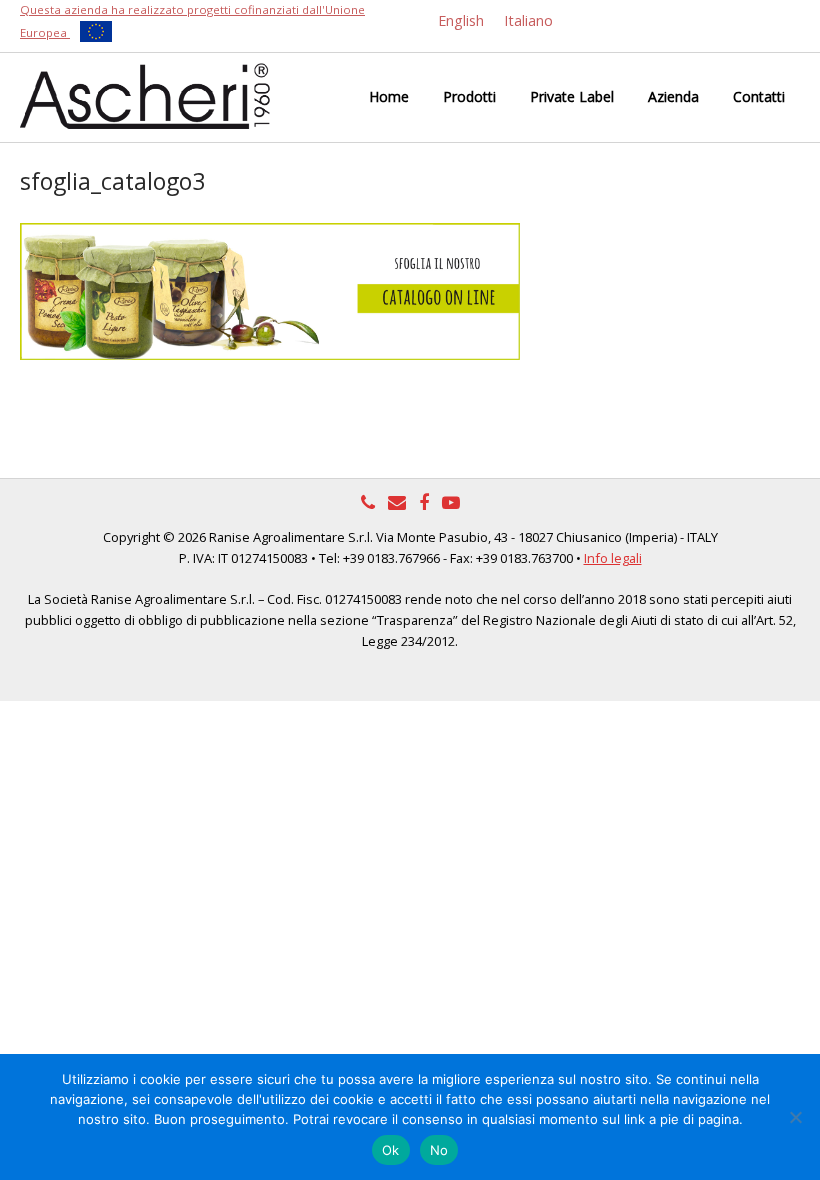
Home (389, 96)
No (439, 1150)
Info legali (613, 558)
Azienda (673, 96)
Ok (391, 1150)
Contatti (759, 96)
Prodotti (469, 96)
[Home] (145, 94)
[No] (795, 1117)
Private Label (572, 96)
